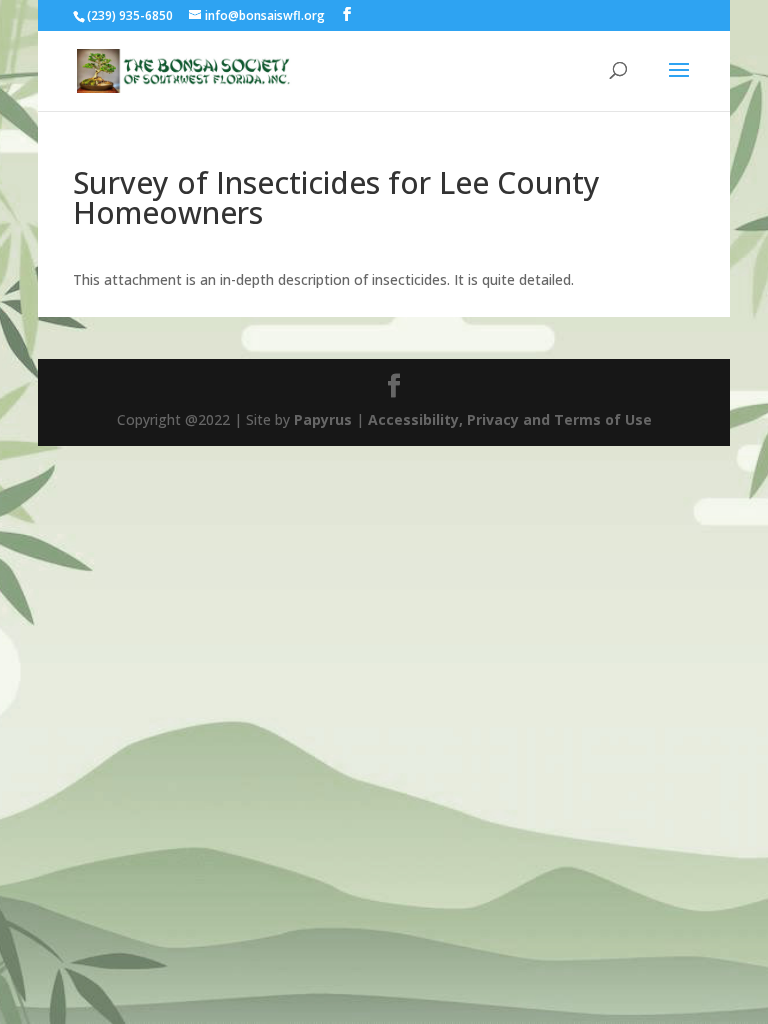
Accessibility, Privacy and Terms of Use (510, 419)
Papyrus (323, 419)
